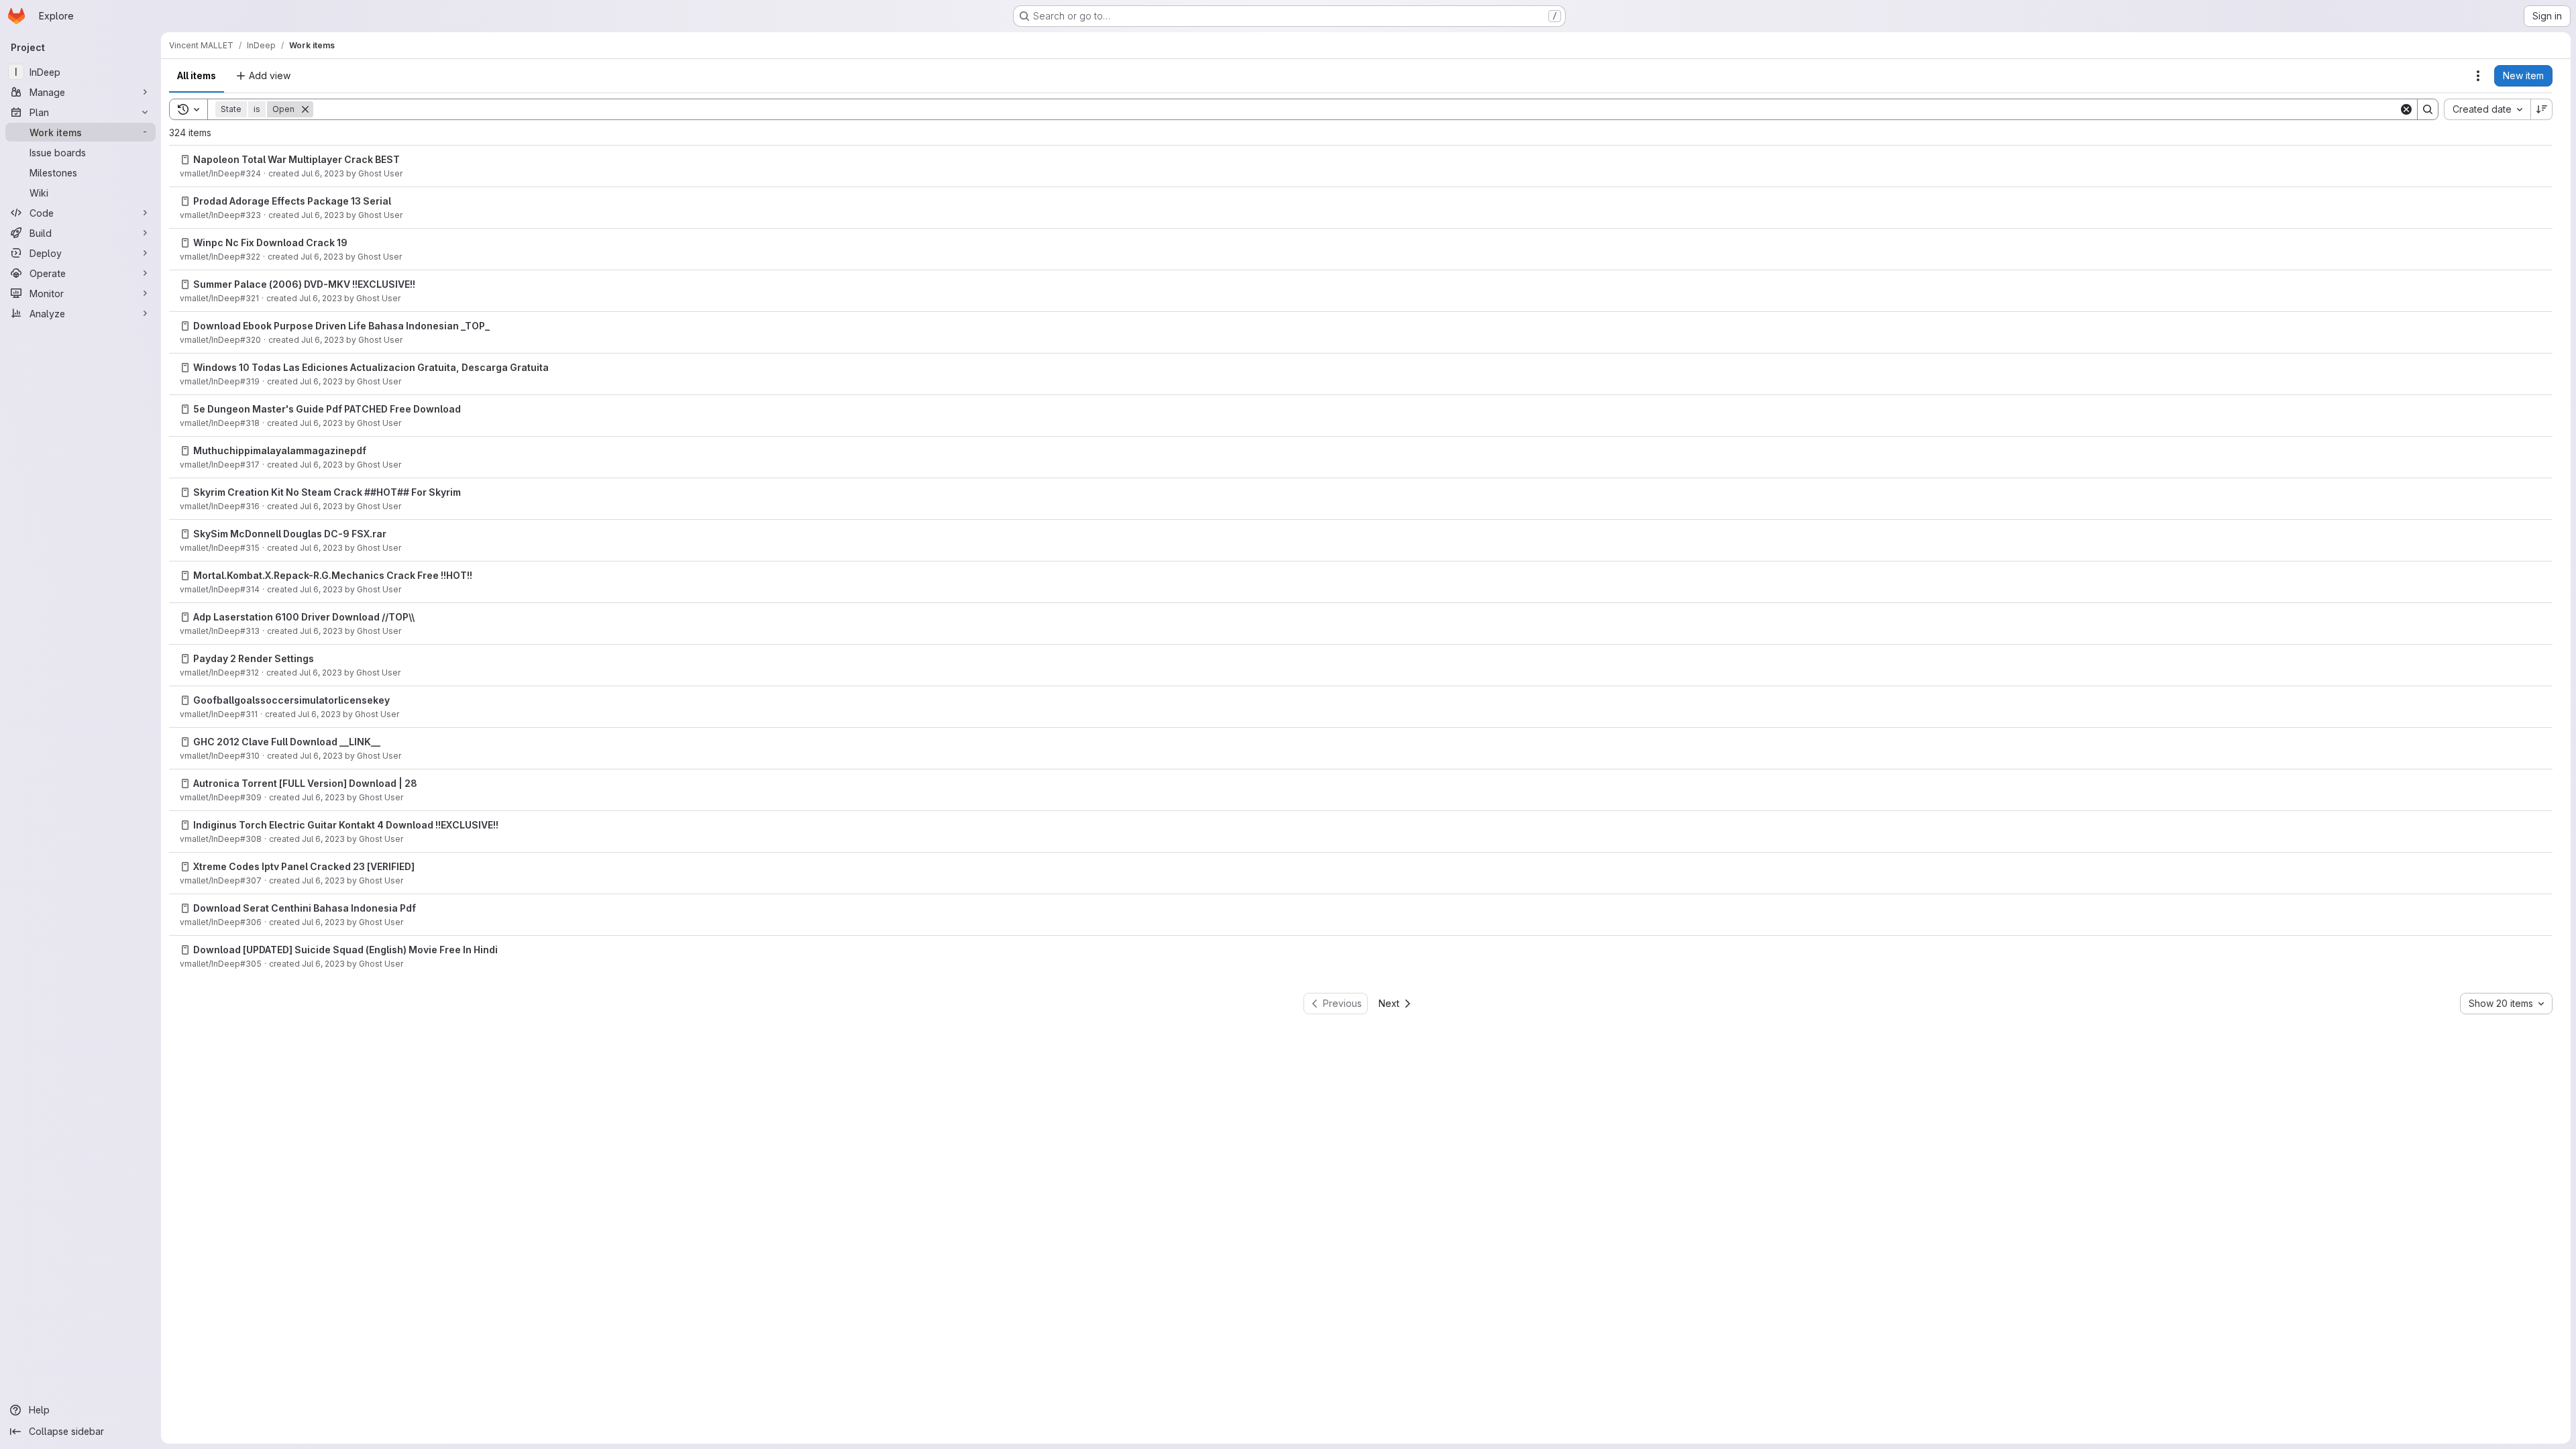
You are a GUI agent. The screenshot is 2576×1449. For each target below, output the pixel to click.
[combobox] (2487, 109)
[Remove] (305, 109)
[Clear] (2406, 109)
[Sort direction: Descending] (2542, 109)
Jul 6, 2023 (323, 173)
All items (197, 75)
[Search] (2428, 109)
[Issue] (185, 160)
